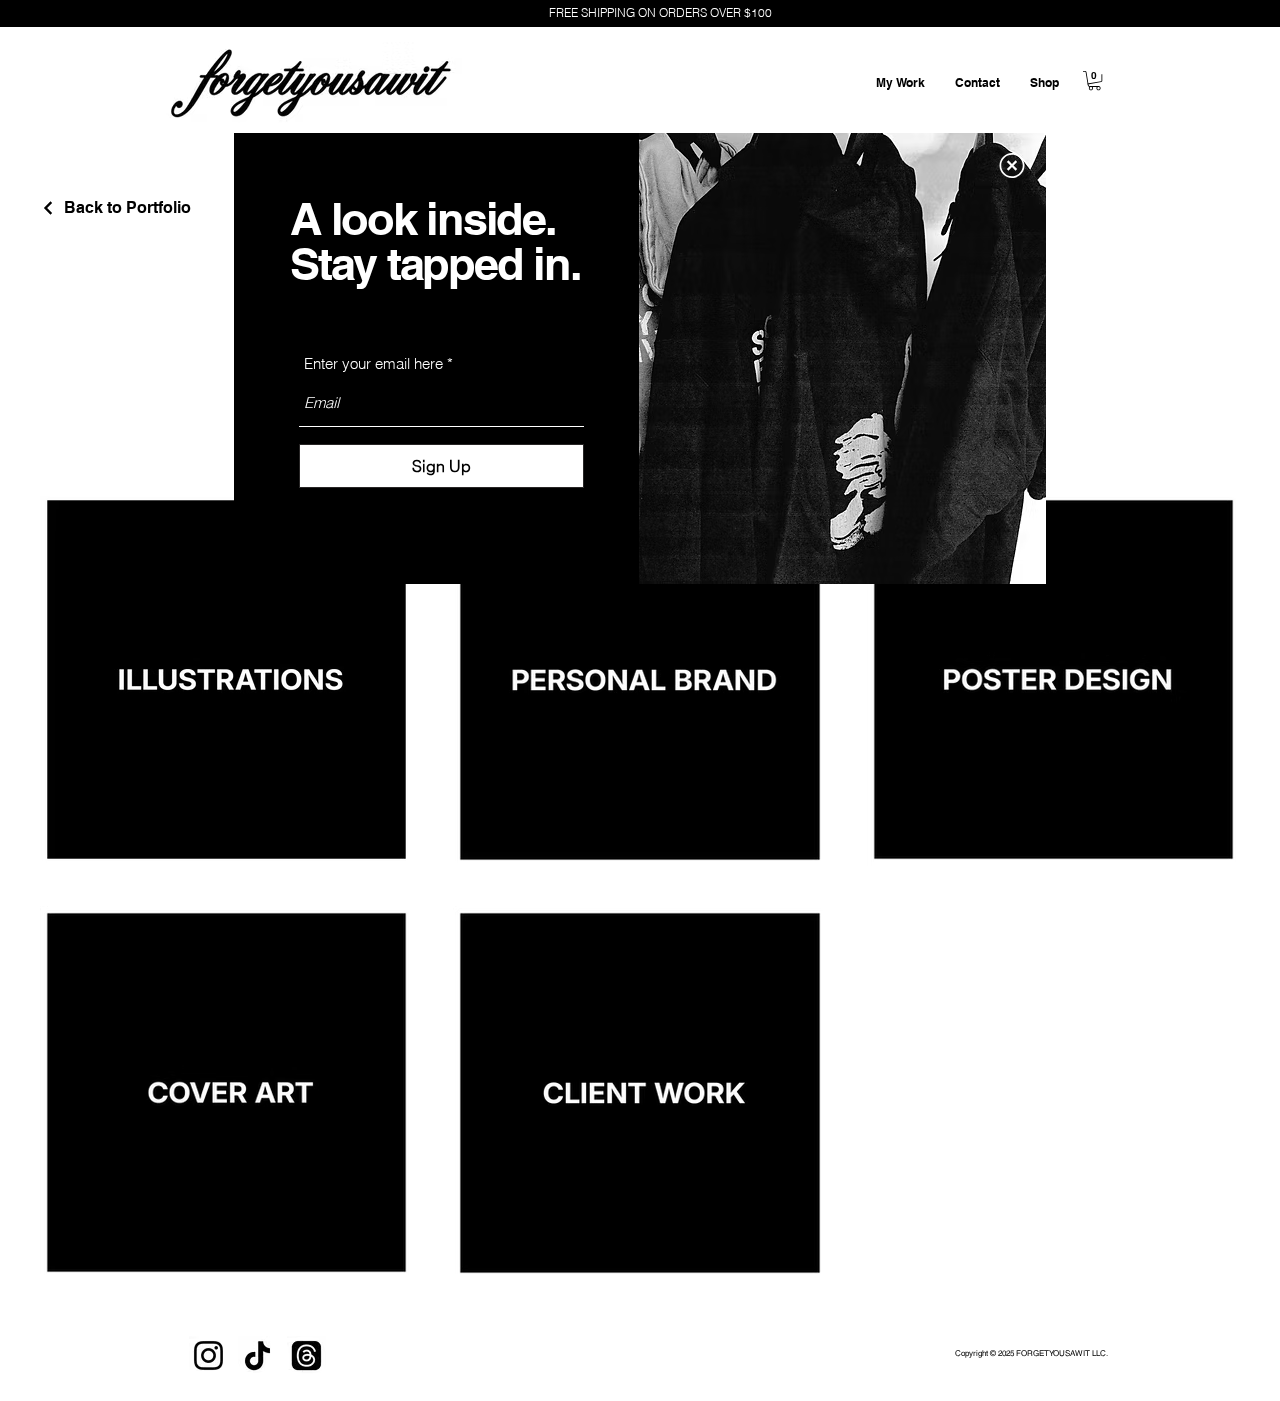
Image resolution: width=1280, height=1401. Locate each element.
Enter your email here (373, 363)
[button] (1012, 165)
